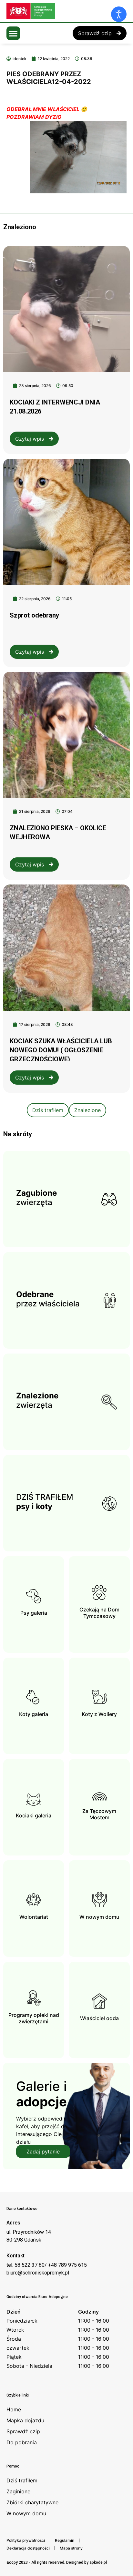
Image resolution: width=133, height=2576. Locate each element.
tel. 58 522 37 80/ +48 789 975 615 (47, 2265)
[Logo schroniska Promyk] (55, 11)
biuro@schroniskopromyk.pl (38, 2273)
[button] (13, 33)
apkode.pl (98, 2562)
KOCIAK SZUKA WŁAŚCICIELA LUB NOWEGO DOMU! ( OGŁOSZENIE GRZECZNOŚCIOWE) (61, 1050)
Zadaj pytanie (43, 2152)
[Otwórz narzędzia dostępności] (119, 14)
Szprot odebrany (34, 615)
